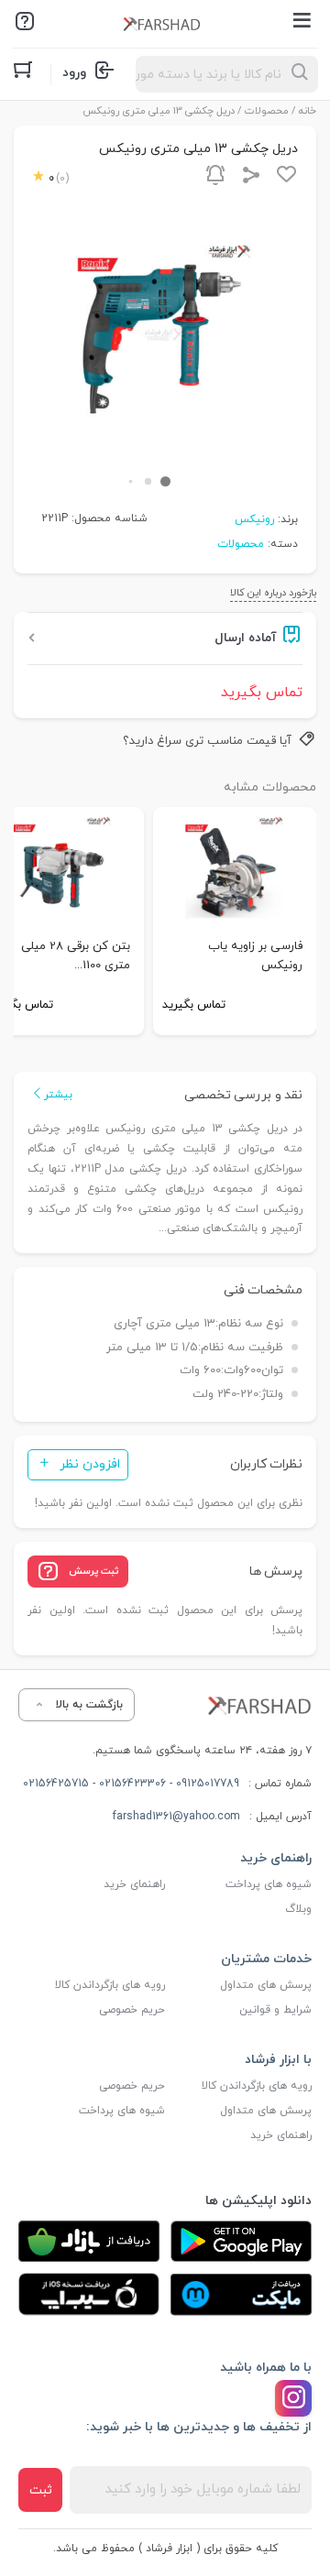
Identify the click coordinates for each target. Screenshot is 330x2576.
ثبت (41, 2490)
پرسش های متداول (266, 1985)
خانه (308, 111)
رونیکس (254, 519)
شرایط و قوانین (275, 2010)
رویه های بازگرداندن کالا (110, 1985)
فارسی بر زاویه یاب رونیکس (255, 956)
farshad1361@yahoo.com (176, 1817)
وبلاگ (298, 1909)
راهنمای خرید (134, 1884)
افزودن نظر (90, 1464)
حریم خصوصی (132, 2010)
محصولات (267, 111)
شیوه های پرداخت (269, 1884)
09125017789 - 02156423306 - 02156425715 (131, 1784)
